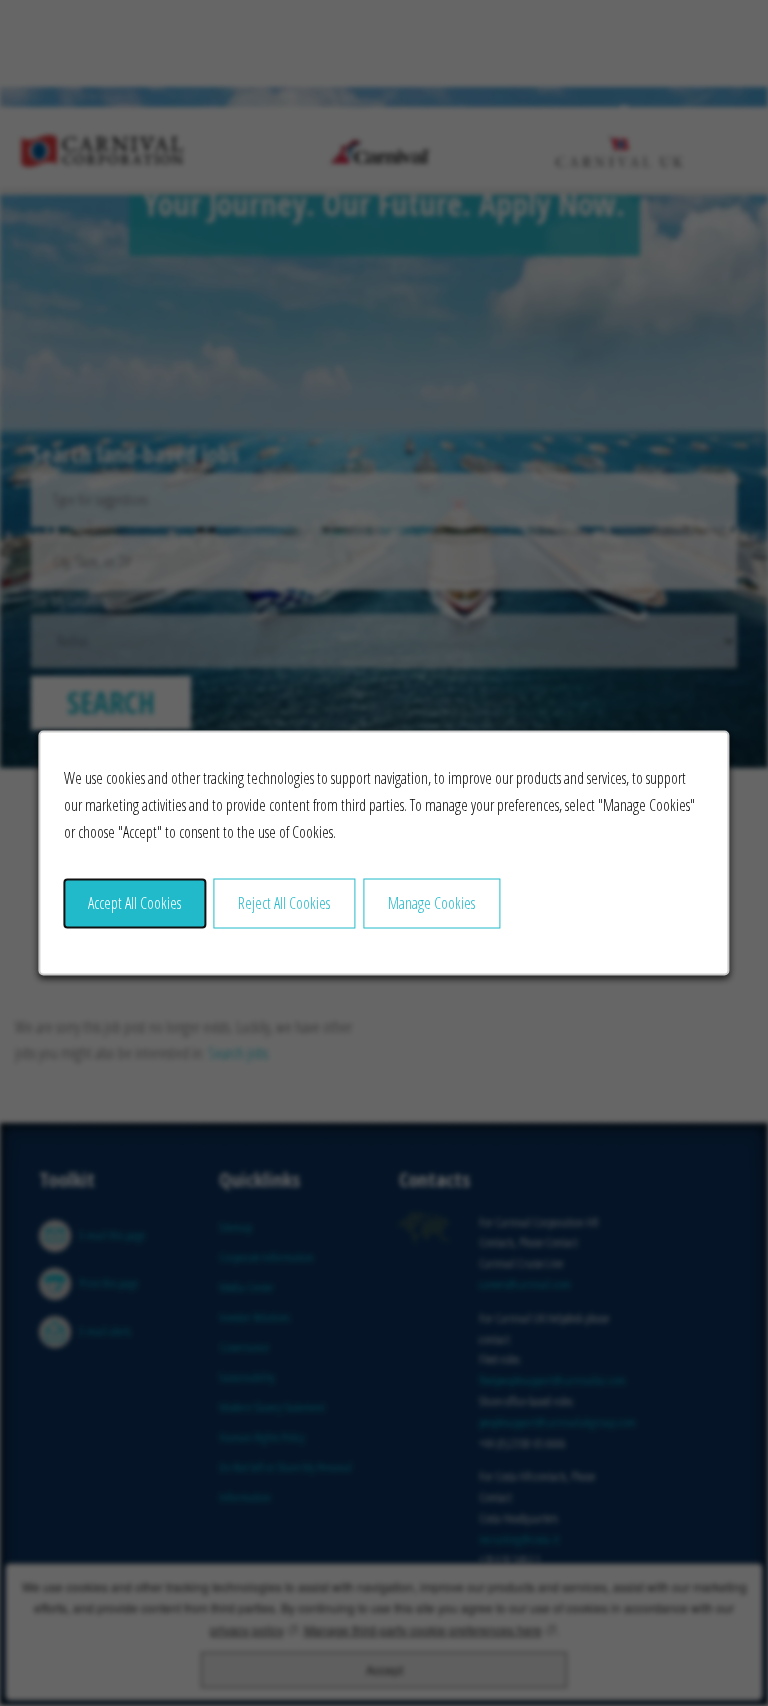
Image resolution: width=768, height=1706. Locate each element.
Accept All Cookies (134, 903)
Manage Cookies (431, 903)
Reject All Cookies (284, 903)
